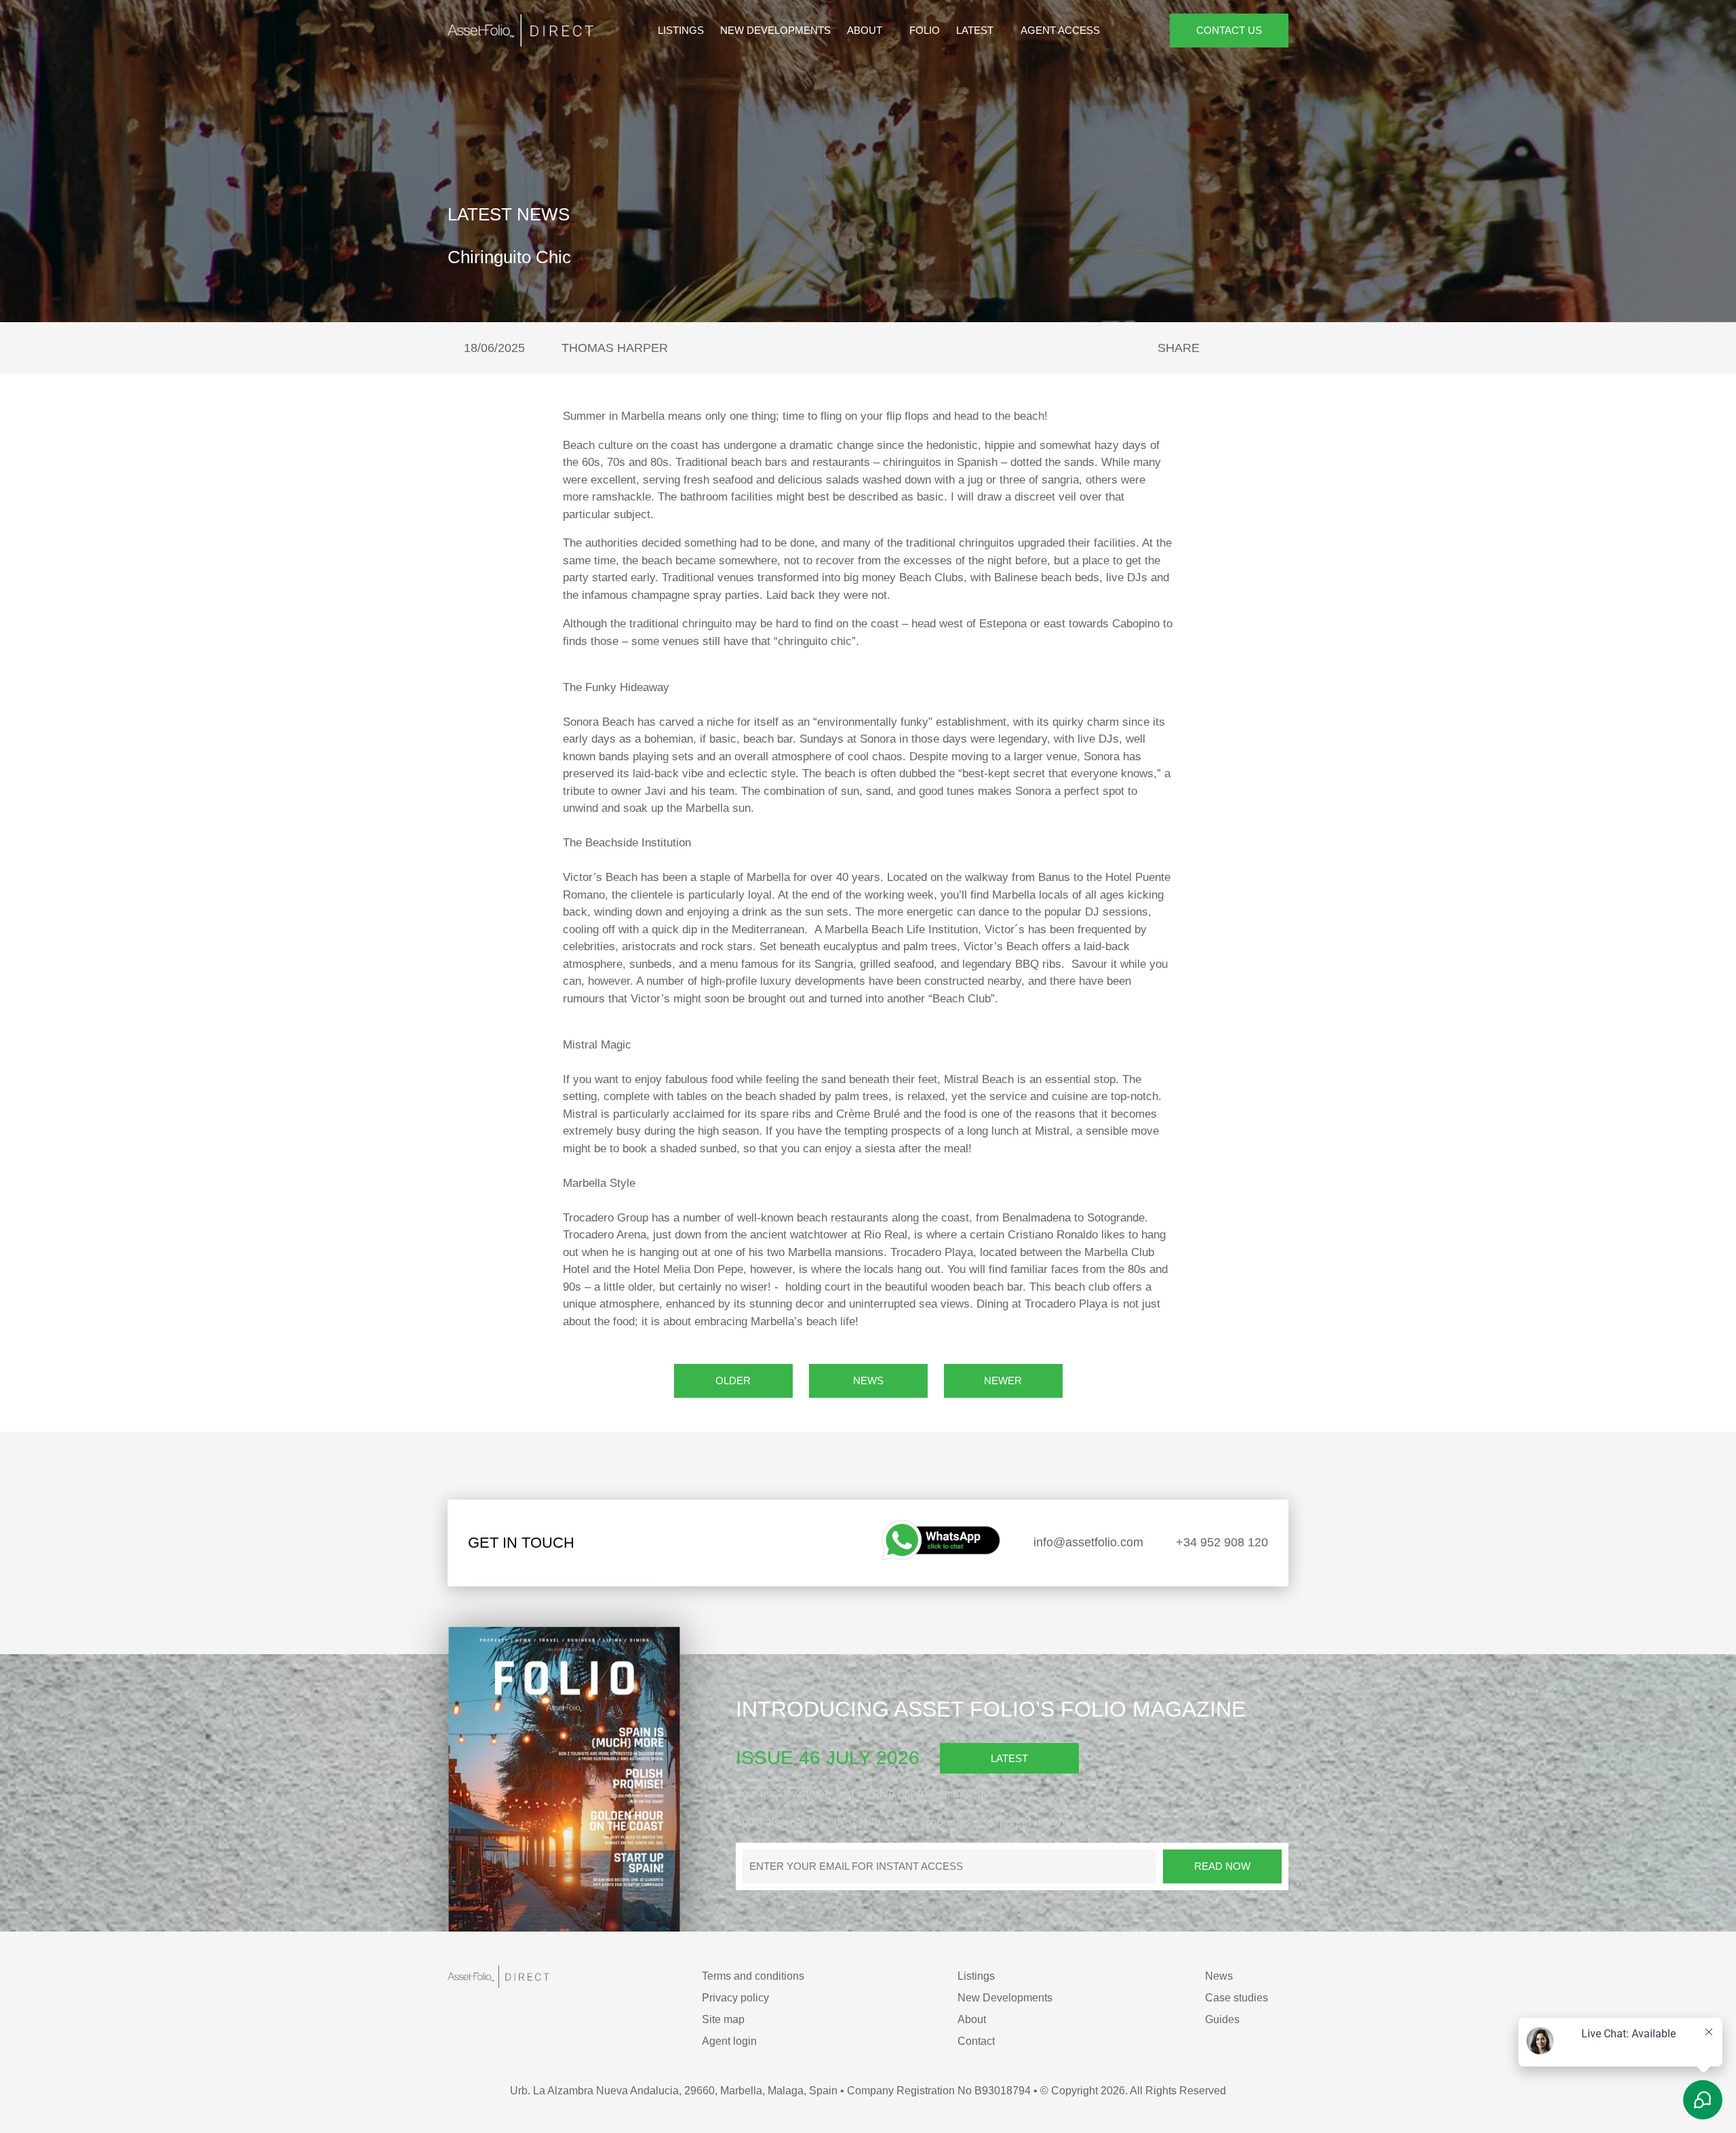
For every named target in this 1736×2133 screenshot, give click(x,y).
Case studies (1237, 1998)
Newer (1003, 1381)
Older (733, 1381)
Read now (1222, 1866)
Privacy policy (735, 1998)
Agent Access (1060, 30)
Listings (681, 30)
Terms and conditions (753, 1976)
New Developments (775, 30)
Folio (925, 30)
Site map (723, 2019)
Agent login (729, 2041)
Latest (976, 30)
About (866, 30)
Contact (976, 2041)
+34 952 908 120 (1220, 1542)
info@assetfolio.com (1087, 1542)
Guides (1222, 2019)
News (868, 1381)
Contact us (1229, 30)
